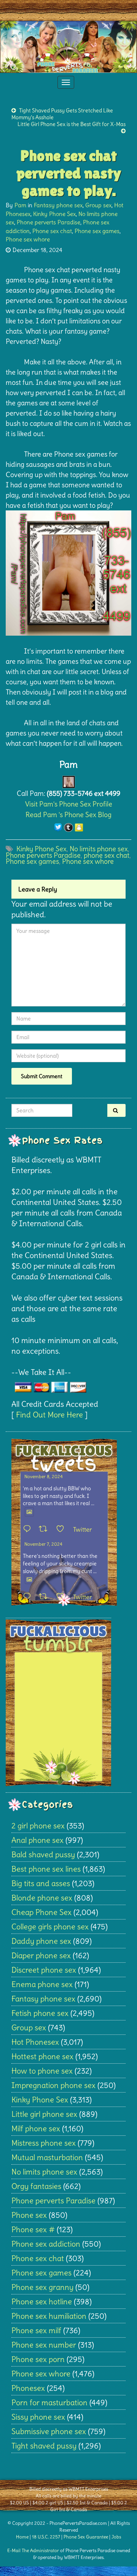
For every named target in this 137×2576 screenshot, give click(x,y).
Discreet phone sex (44, 1970)
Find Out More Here (49, 1415)
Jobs (116, 2537)
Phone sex (29, 2215)
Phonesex (28, 2388)
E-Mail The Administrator (33, 2550)
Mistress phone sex (44, 2143)
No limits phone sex (99, 849)
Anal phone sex (37, 1840)
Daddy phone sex (41, 1941)
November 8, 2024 (44, 1476)
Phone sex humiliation (49, 2316)
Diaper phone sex (41, 1955)
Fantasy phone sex (58, 205)
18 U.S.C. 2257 (46, 2537)
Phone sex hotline (42, 2301)
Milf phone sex (36, 2128)
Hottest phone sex (42, 2056)
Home (22, 2537)
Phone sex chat (52, 231)
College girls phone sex (50, 1926)
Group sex (98, 205)
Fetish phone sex (40, 2013)
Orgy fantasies (36, 2186)
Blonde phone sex (42, 1898)
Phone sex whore (28, 239)
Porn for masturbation (49, 2402)
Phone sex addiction (46, 2244)
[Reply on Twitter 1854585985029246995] (29, 1597)
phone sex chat (107, 855)
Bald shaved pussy (43, 1854)
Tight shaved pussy (44, 2446)
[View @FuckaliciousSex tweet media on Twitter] (29, 1512)
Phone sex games (97, 231)
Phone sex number (44, 2345)
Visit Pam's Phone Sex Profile (69, 804)
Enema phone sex (42, 1984)
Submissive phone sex (49, 2431)
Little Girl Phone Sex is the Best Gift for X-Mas (72, 124)
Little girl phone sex (44, 2114)
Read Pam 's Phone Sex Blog (68, 815)
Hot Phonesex (35, 2042)
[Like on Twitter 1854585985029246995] (63, 1597)
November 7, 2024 (43, 1544)
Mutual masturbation (47, 2157)
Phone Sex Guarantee (86, 2537)
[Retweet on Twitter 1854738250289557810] (45, 1529)
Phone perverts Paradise (49, 222)
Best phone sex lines (46, 1869)
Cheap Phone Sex (41, 1912)
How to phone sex (42, 2071)
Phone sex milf (36, 2330)
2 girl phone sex (38, 1826)
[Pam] (69, 780)
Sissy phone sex (38, 2417)
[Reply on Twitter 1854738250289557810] (29, 1529)
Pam (20, 205)
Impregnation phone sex (53, 2085)
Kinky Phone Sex (54, 214)
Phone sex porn (38, 2359)
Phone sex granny (42, 2287)
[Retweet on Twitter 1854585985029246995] (45, 1597)
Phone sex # (33, 2229)
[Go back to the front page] (68, 47)
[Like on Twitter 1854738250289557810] (63, 1529)
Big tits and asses (41, 1883)
